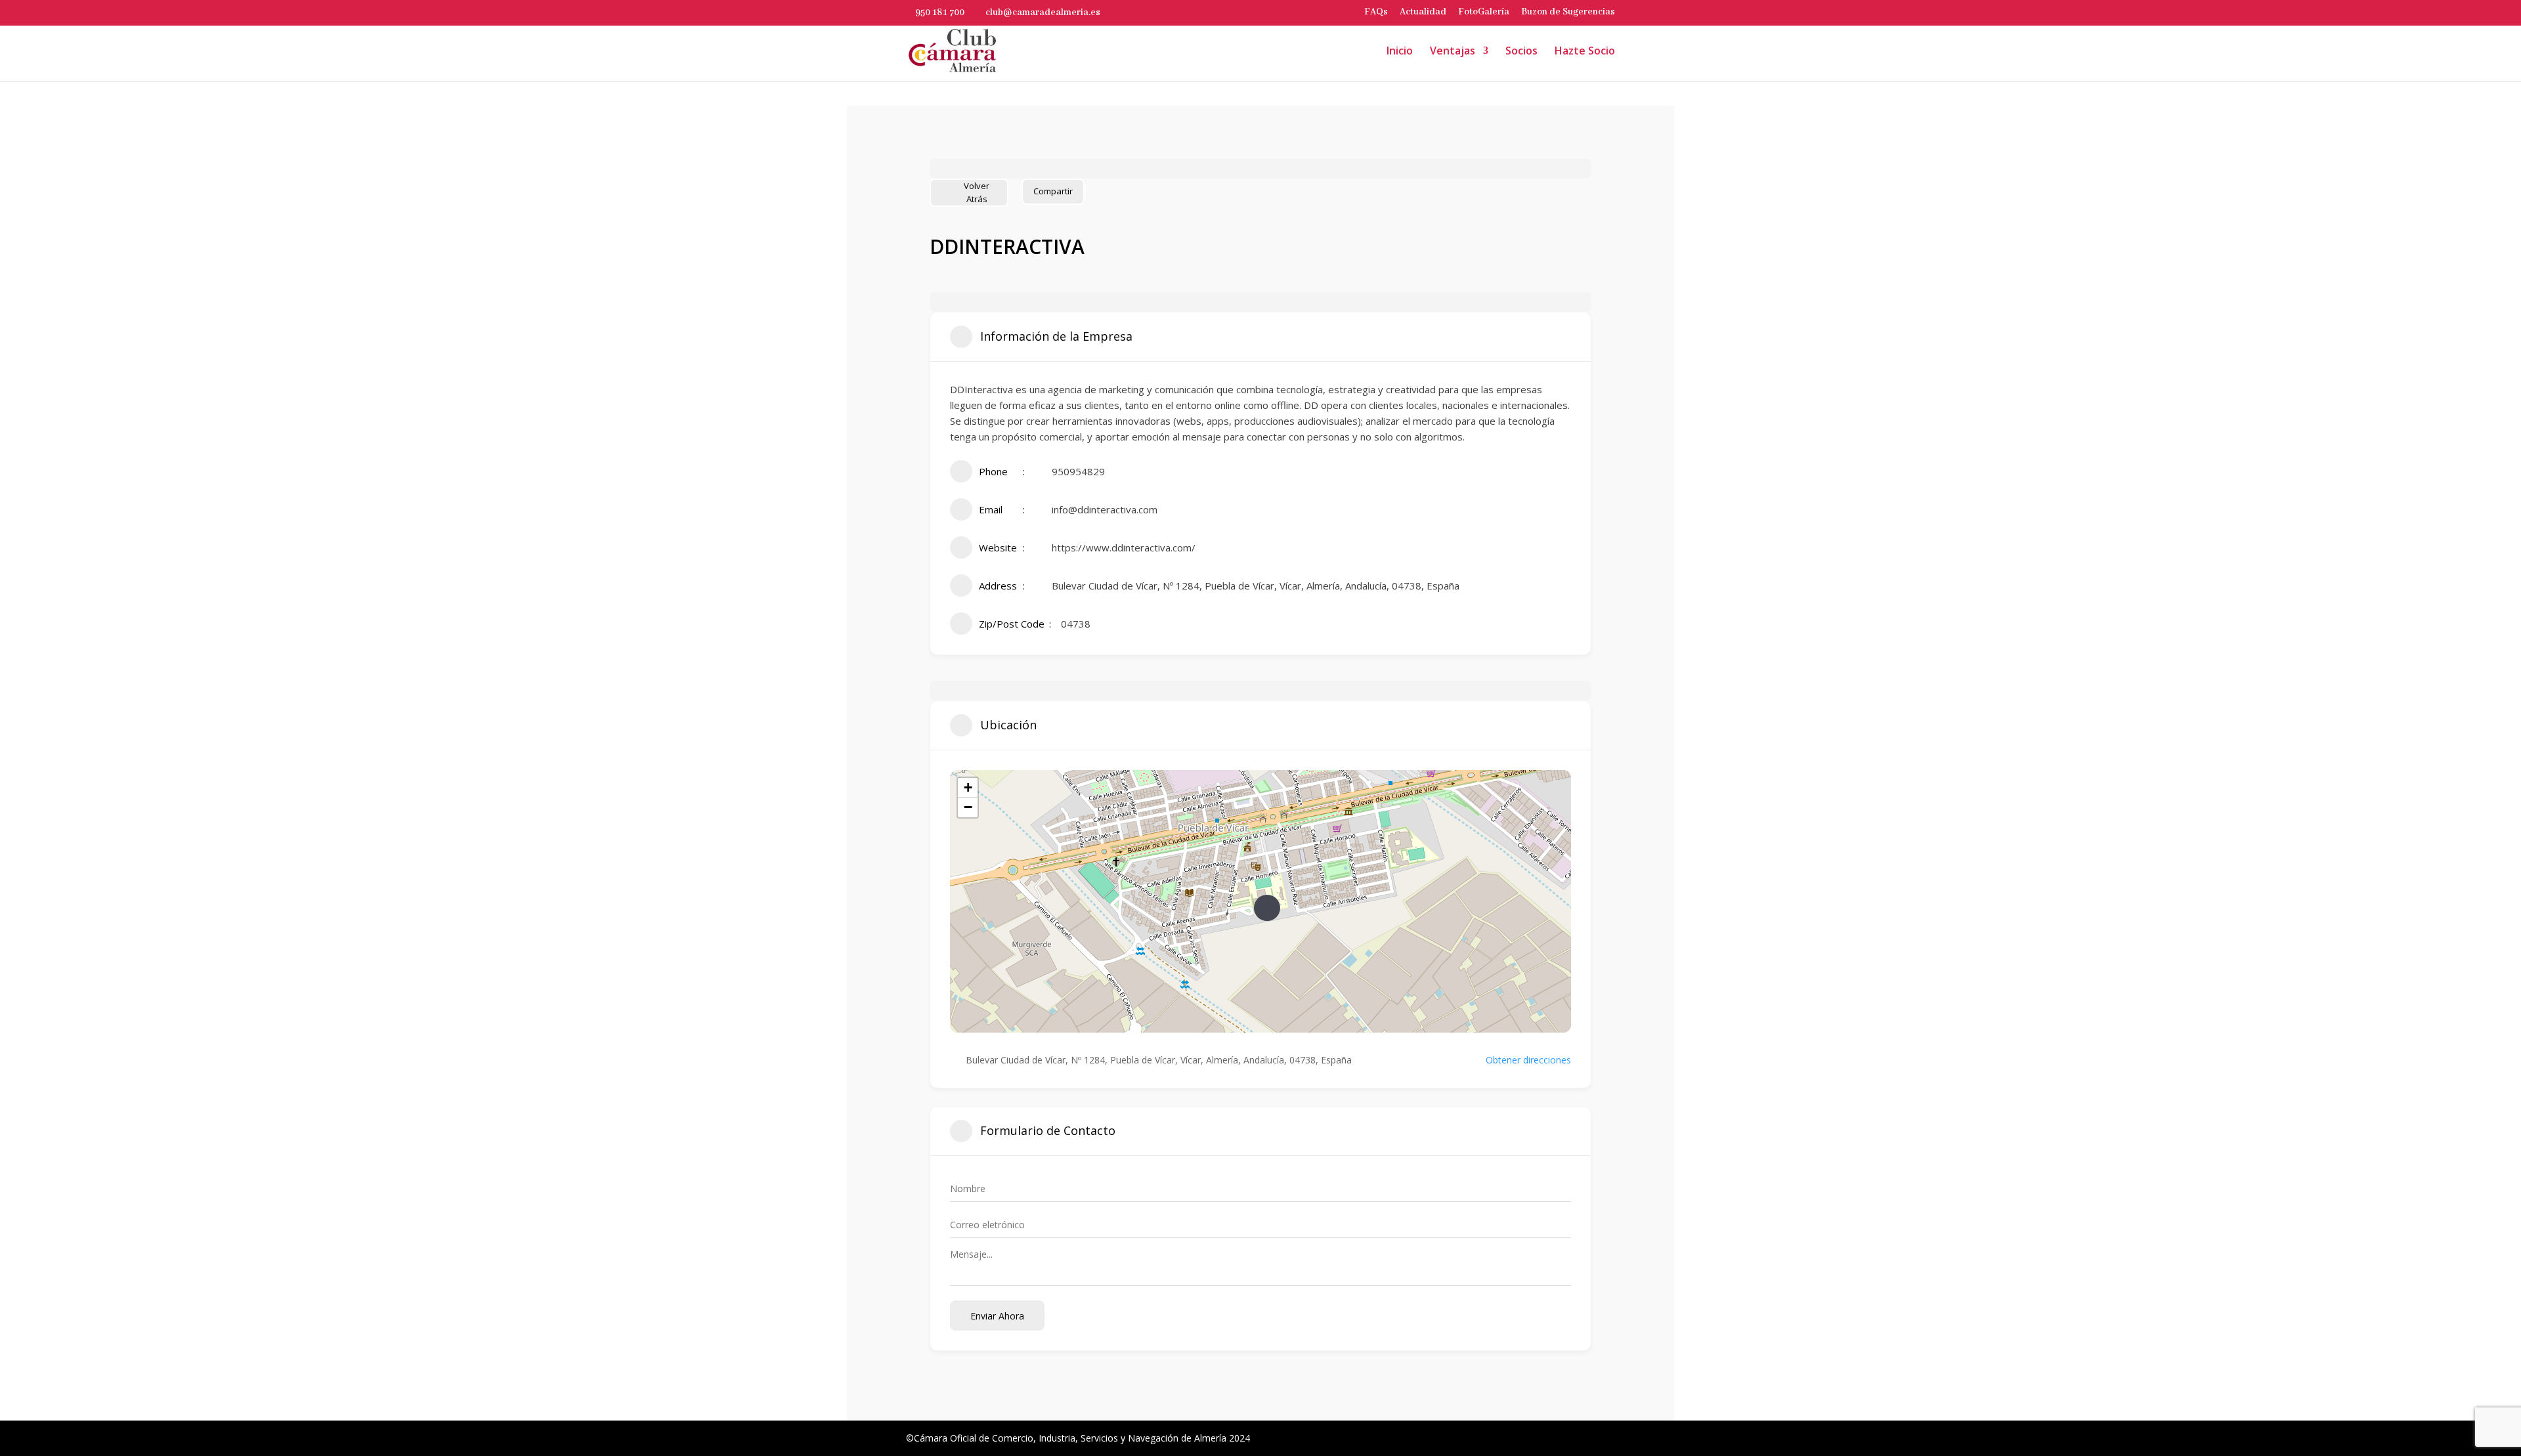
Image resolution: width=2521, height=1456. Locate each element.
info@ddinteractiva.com (1105, 509)
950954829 (1078, 471)
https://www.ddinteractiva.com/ (1124, 547)
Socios (1521, 52)
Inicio (1400, 52)
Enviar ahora (997, 1316)
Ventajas (1453, 52)
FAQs (1376, 12)
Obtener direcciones (1528, 1060)
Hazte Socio (1585, 52)
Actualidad (1423, 12)
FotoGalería (1484, 12)
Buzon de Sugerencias (1568, 12)
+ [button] (968, 787)
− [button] (968, 807)
